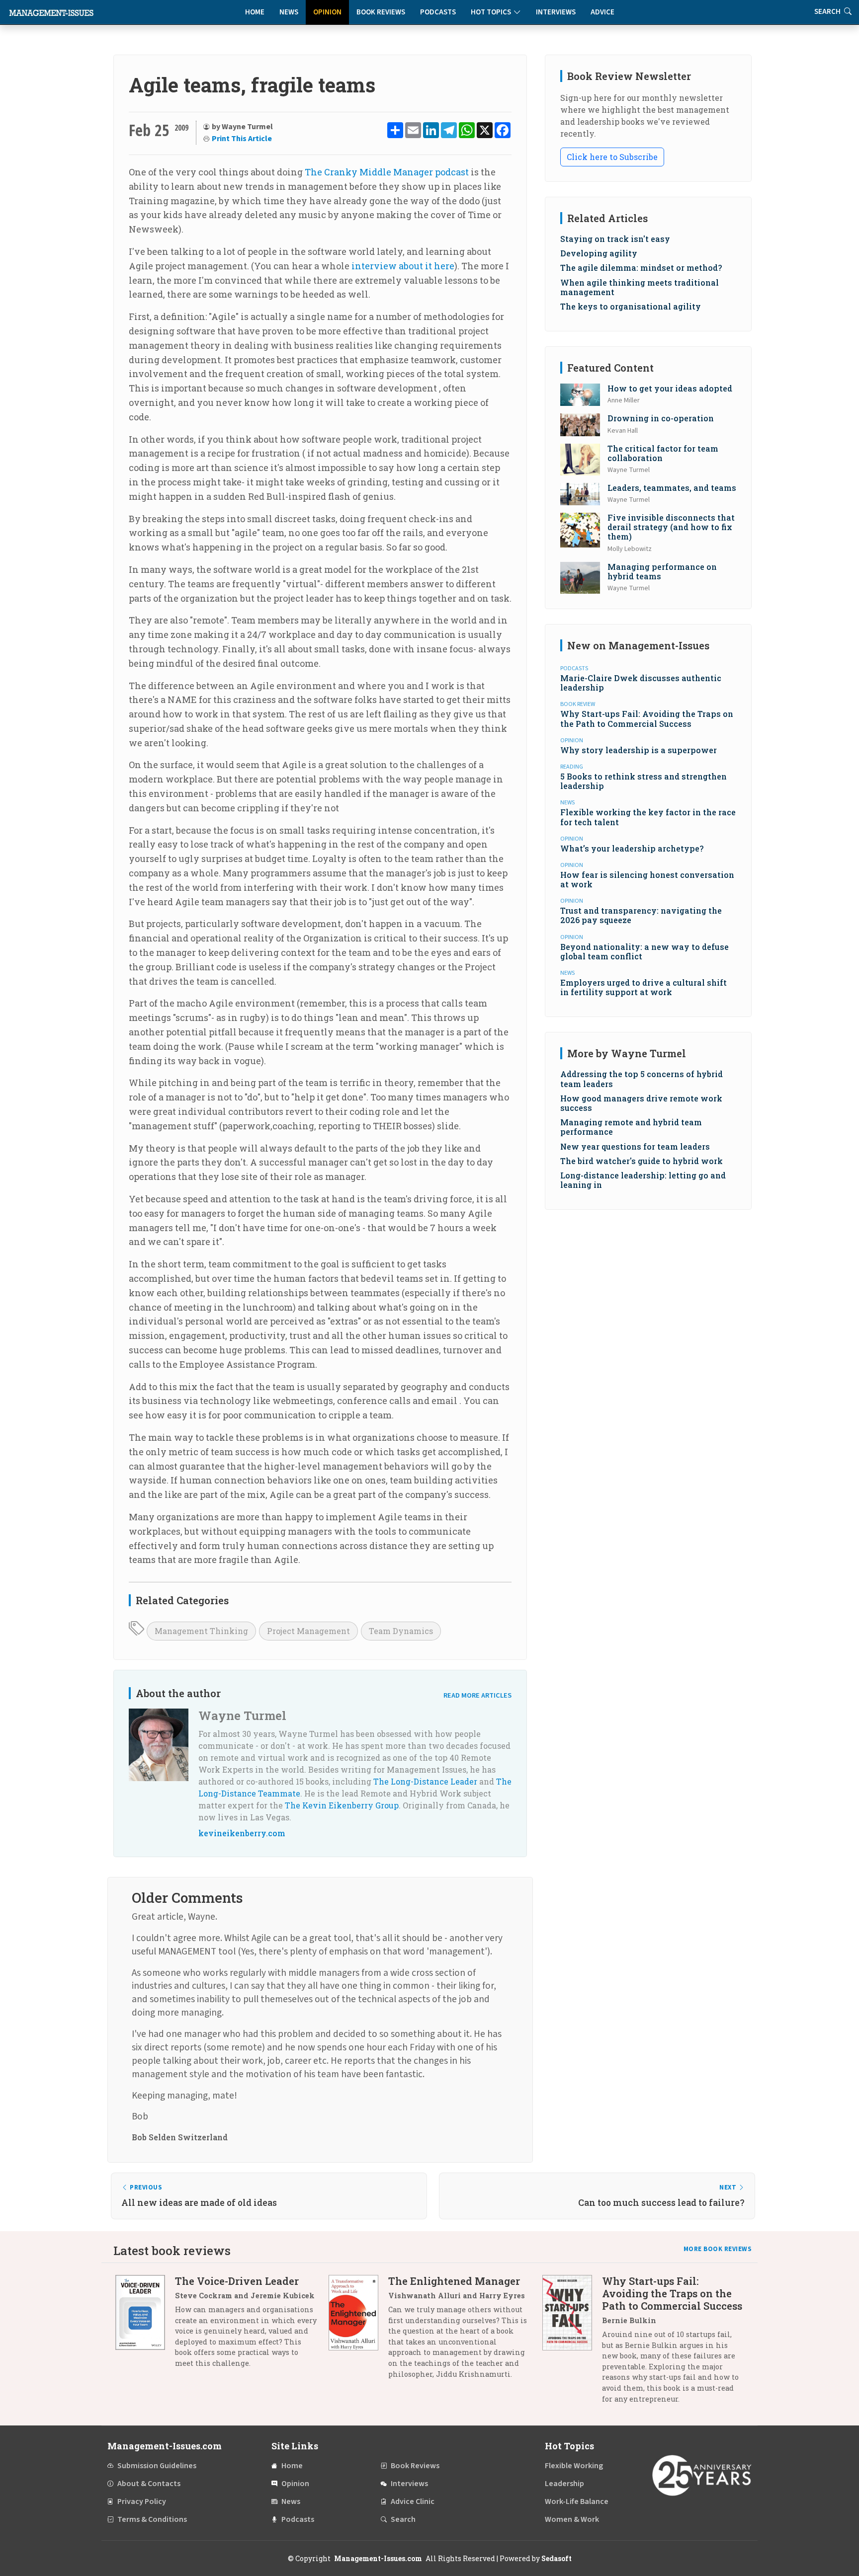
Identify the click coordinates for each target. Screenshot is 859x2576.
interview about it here (403, 266)
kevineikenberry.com (242, 1833)
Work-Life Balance (577, 2501)
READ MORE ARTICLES (477, 1695)
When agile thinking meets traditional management (640, 287)
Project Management (308, 1631)
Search (403, 2519)
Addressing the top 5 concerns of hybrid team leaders (642, 1079)
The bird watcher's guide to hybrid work (642, 1161)
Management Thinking (201, 1631)
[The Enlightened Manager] (358, 2331)
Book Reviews (381, 12)
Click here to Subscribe (612, 157)
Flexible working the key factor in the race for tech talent (648, 817)
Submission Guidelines (157, 2466)
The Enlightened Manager (454, 2281)
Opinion (327, 12)
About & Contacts (149, 2484)
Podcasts (438, 12)
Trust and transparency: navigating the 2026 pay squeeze (641, 915)
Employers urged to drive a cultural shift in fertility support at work (644, 987)
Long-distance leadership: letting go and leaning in (643, 1180)
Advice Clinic (413, 2501)
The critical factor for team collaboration (663, 453)
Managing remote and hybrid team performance (631, 1127)
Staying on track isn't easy (615, 239)
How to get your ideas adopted (670, 388)
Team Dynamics (401, 1631)
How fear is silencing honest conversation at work (647, 879)
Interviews (556, 12)
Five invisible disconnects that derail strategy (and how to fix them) (671, 527)
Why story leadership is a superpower (639, 750)
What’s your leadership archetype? (632, 848)
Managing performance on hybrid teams (662, 571)
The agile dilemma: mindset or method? (641, 268)
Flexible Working (574, 2466)
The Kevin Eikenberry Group (342, 1805)
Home (255, 12)
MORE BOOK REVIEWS (718, 2249)
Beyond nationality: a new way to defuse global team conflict (644, 951)
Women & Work (572, 2519)
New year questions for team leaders (635, 1146)
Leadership (564, 2484)
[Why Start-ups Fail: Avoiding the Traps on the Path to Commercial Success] (572, 2343)
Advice (602, 12)
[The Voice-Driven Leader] (145, 2326)
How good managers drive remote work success (641, 1103)
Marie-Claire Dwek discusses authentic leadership (641, 683)
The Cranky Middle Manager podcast (387, 172)
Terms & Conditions (152, 2519)
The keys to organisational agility (631, 306)
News (289, 12)
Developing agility (599, 253)
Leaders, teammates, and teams (672, 488)
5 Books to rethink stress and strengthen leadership (644, 781)
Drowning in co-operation (661, 418)
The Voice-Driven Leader (237, 2281)
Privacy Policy (142, 2501)
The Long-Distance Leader (425, 1781)
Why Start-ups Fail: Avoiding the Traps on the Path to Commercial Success (647, 718)
